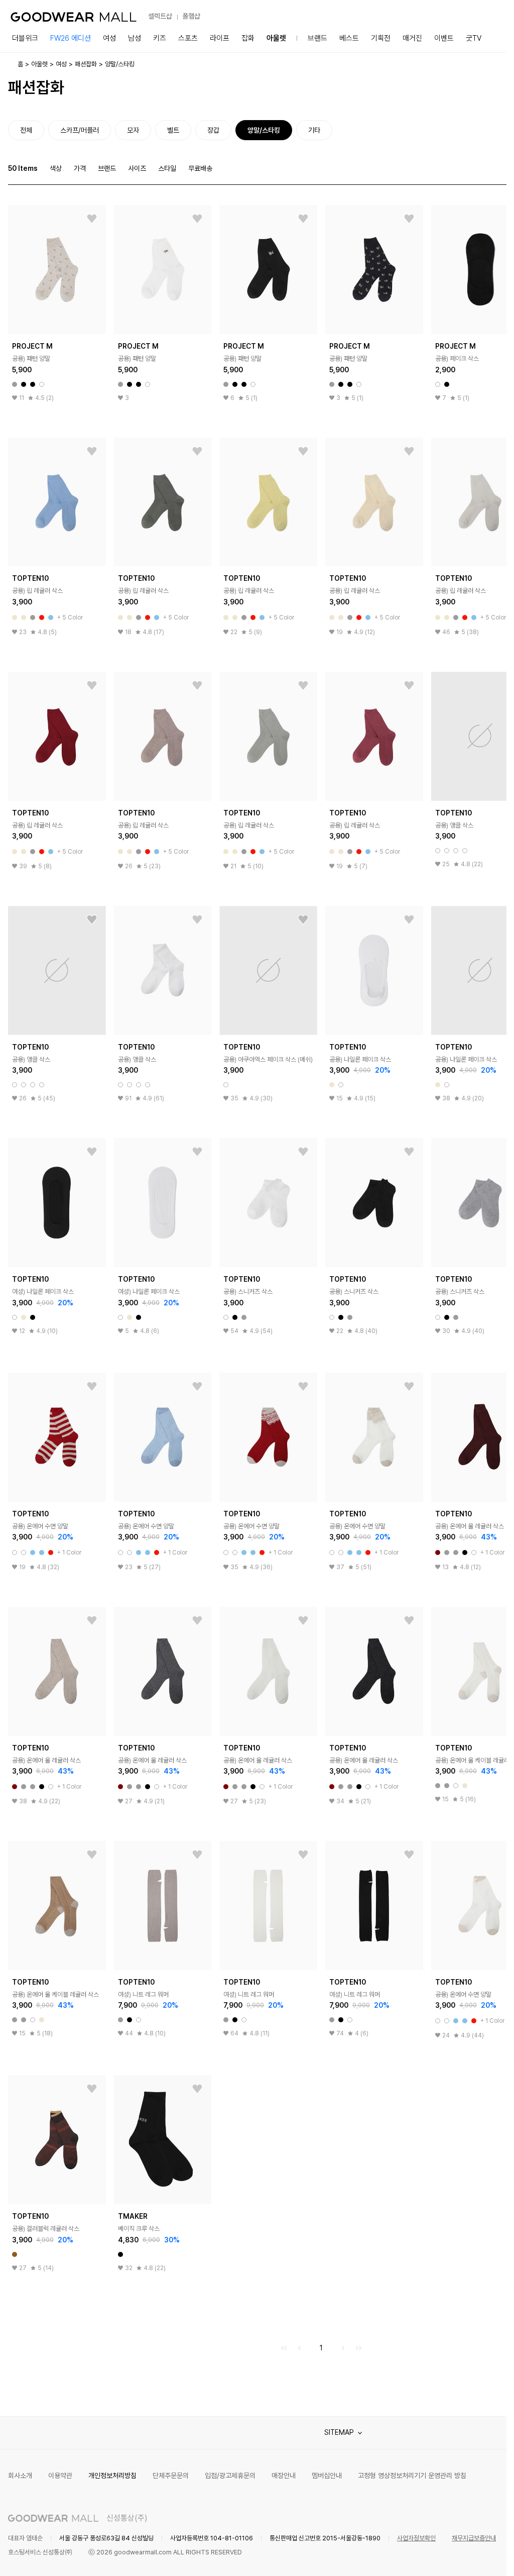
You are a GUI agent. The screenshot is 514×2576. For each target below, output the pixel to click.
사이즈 (137, 168)
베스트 (349, 38)
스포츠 (188, 38)
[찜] (92, 219)
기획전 (381, 38)
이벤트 (444, 38)
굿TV (474, 38)
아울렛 (276, 38)
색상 (56, 168)
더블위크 (25, 38)
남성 (135, 38)
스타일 (167, 168)
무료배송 (200, 168)
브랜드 (317, 38)
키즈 (160, 38)
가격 (80, 168)
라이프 (220, 38)
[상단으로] (458, 2556)
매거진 (412, 38)
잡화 (248, 38)
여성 (109, 38)
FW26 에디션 (71, 38)
